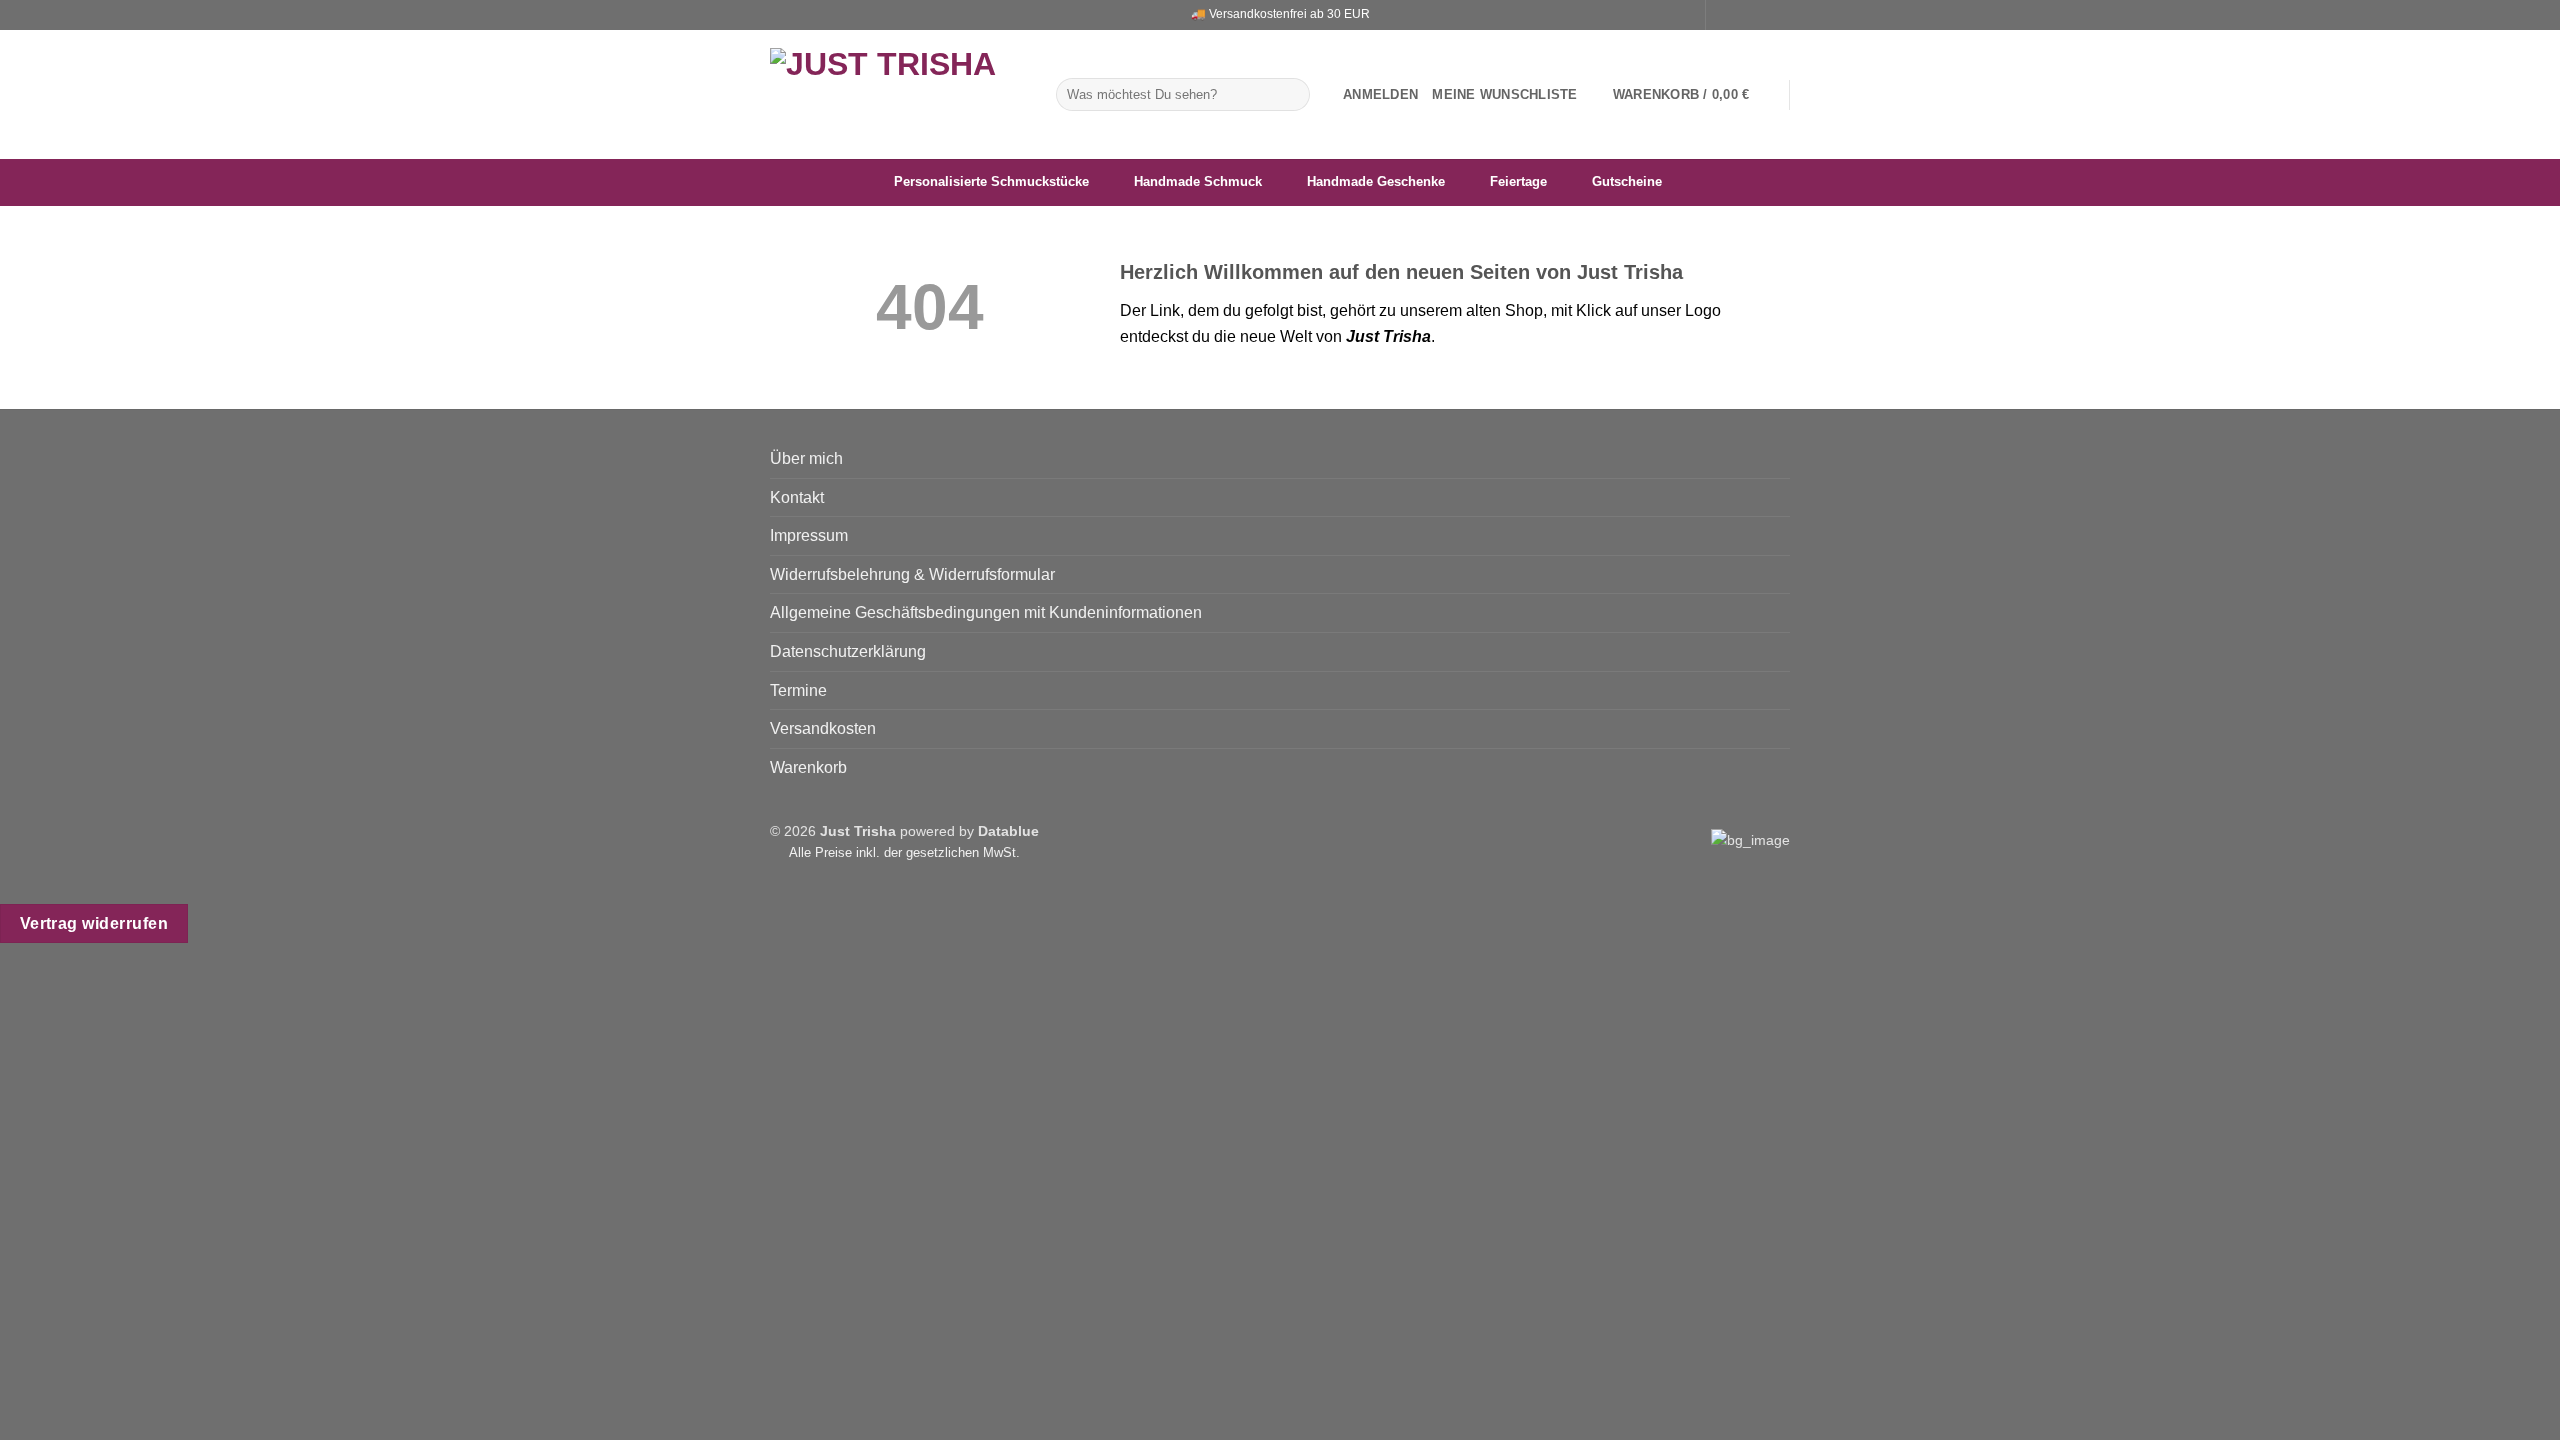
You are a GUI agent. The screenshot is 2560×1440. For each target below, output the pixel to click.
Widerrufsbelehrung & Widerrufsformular (912, 574)
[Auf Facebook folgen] (1723, 15)
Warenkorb (808, 767)
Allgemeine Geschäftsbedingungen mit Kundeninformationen (986, 612)
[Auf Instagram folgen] (1742, 15)
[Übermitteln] (1291, 95)
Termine (798, 690)
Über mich (806, 458)
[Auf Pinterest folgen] (1780, 15)
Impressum (809, 535)
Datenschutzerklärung (848, 651)
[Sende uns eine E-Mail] (1761, 15)
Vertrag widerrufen (94, 923)
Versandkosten (823, 728)
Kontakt (797, 497)
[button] (1380, 95)
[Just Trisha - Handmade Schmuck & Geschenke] (898, 94)
